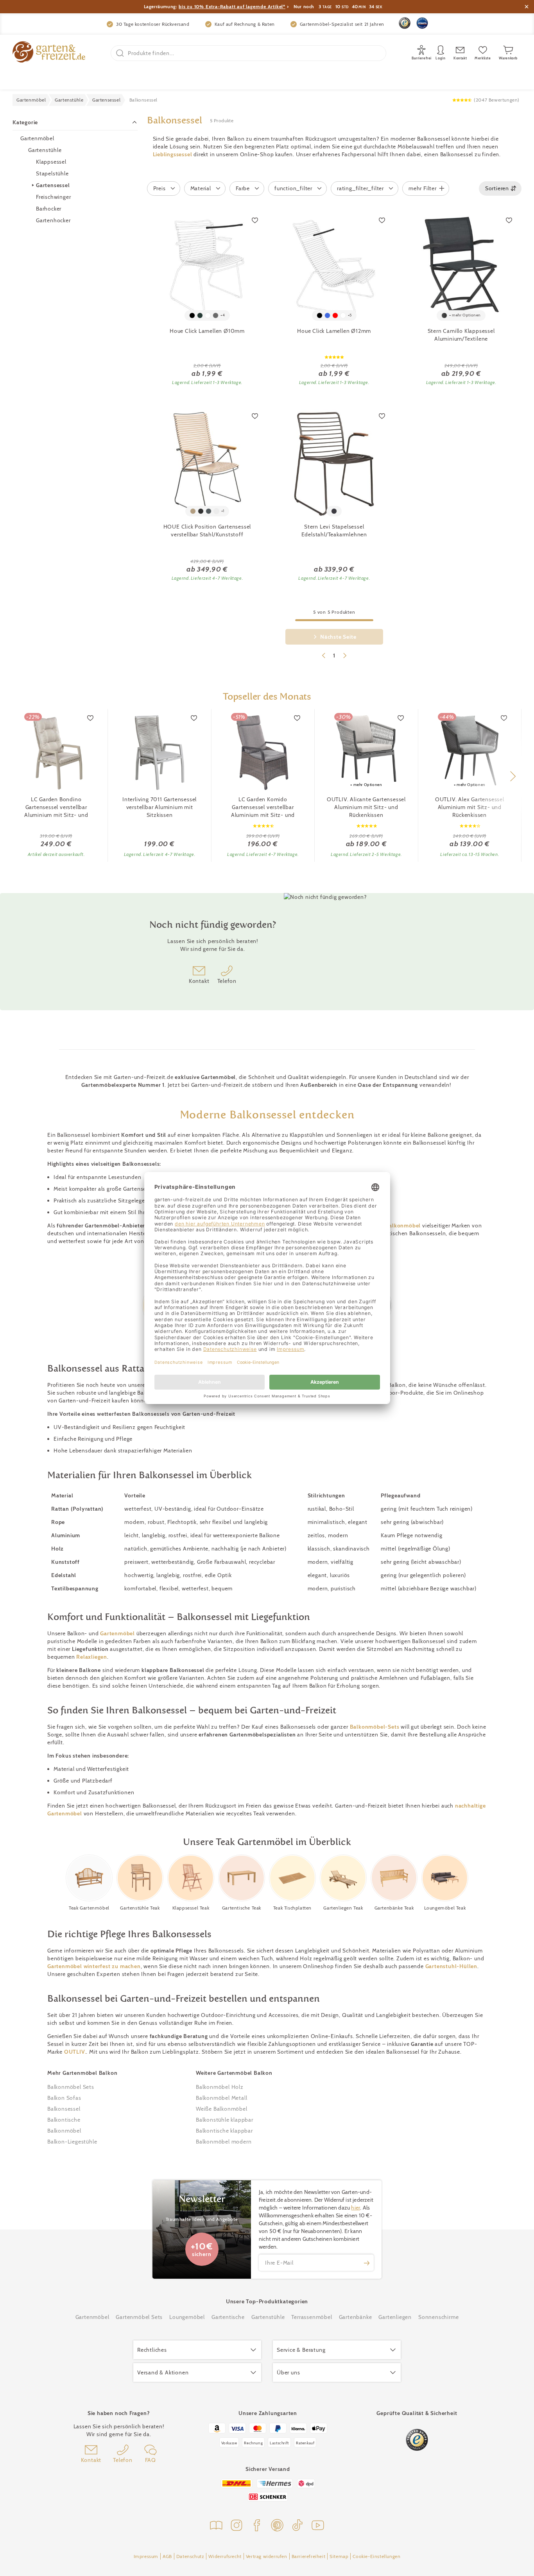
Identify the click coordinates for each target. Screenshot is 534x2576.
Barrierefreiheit (309, 2556)
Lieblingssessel (173, 154)
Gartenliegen (395, 2317)
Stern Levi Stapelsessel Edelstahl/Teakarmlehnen (334, 531)
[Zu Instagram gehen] (237, 2526)
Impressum (146, 2556)
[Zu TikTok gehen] (297, 2526)
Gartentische (228, 2317)
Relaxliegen (92, 1657)
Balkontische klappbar (224, 2131)
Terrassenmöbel (312, 2317)
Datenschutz (190, 2556)
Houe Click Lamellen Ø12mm (334, 331)
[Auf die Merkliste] (255, 220)
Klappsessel (51, 162)
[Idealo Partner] (422, 23)
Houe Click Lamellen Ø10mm (207, 331)
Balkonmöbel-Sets (375, 1727)
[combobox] (500, 188)
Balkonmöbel (403, 1225)
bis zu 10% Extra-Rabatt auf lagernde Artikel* (232, 6)
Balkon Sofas (64, 2098)
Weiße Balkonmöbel (222, 2109)
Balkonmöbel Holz (220, 2087)
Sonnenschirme (438, 2317)
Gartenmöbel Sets (139, 2317)
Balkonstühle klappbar (225, 2120)
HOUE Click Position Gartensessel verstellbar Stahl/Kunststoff (207, 531)
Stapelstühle (52, 173)
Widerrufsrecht (225, 2556)
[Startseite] (49, 53)
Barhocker (49, 209)
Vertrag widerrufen (267, 2556)
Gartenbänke (356, 2317)
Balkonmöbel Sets (71, 2087)
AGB (167, 2556)
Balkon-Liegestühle (72, 2142)
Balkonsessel (64, 2109)
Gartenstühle (45, 150)
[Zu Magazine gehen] (216, 2526)
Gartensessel (53, 185)
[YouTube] (318, 2526)
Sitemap (339, 2556)
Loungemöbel (187, 2317)
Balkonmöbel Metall (221, 2098)
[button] (513, 776)
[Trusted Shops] (405, 23)
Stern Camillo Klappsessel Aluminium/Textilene (461, 335)
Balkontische (64, 2120)
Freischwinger (53, 197)
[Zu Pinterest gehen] (277, 2526)
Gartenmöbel (37, 138)
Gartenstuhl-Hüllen (451, 1966)
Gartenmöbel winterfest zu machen (94, 1966)
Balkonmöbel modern (224, 2142)
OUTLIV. (75, 2052)
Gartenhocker (53, 220)
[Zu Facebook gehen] (257, 2526)
